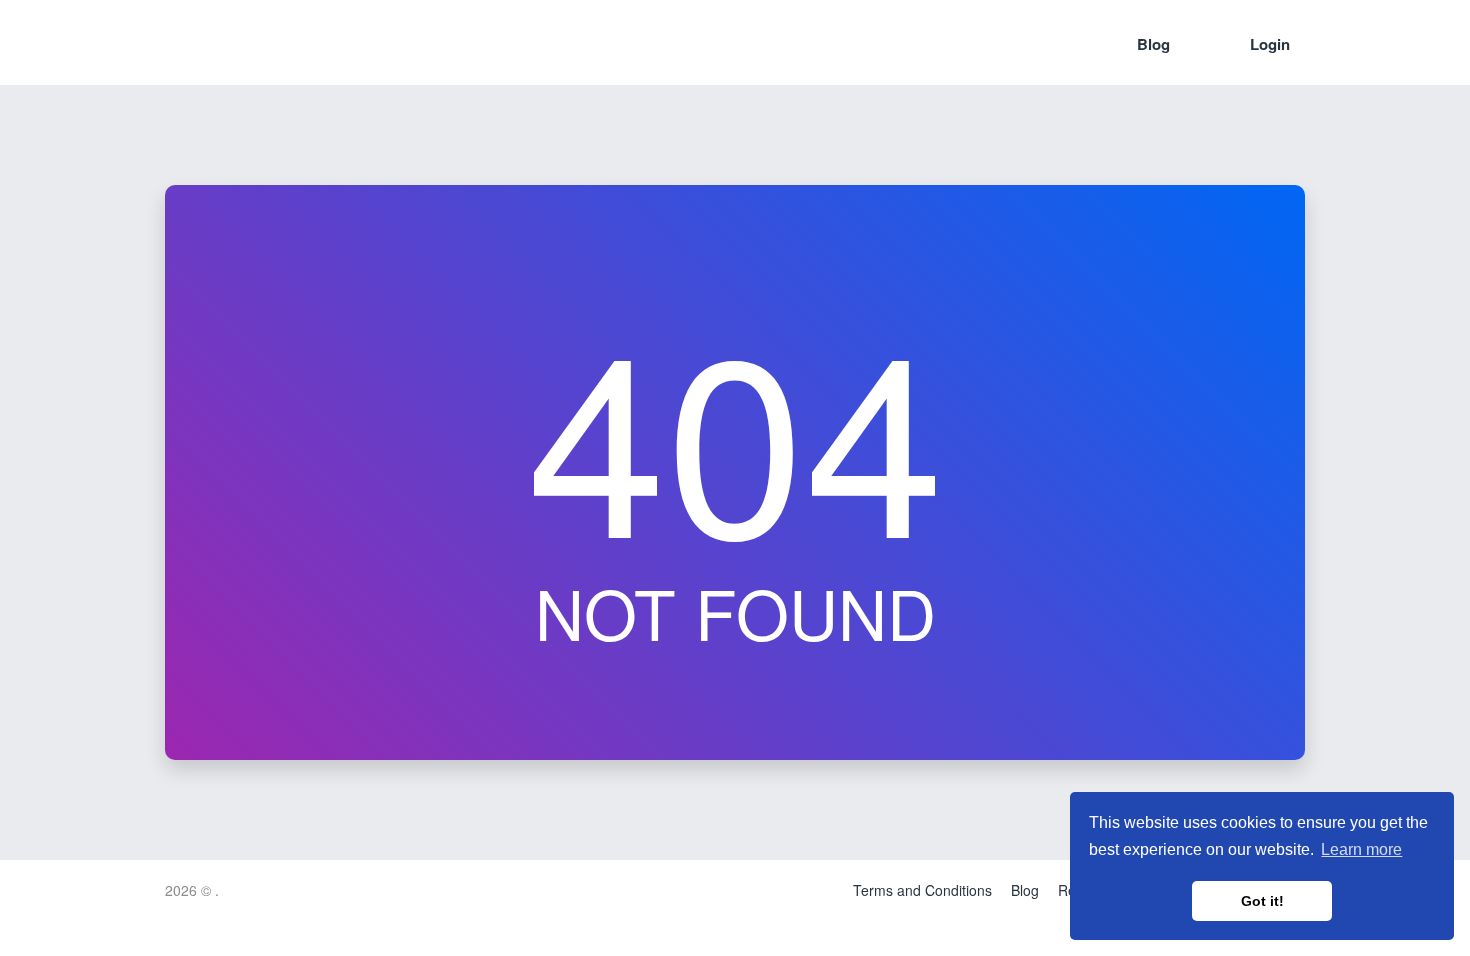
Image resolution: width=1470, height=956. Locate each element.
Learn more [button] (1361, 849)
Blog (1153, 44)
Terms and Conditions (922, 890)
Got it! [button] (1262, 901)
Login (1270, 44)
